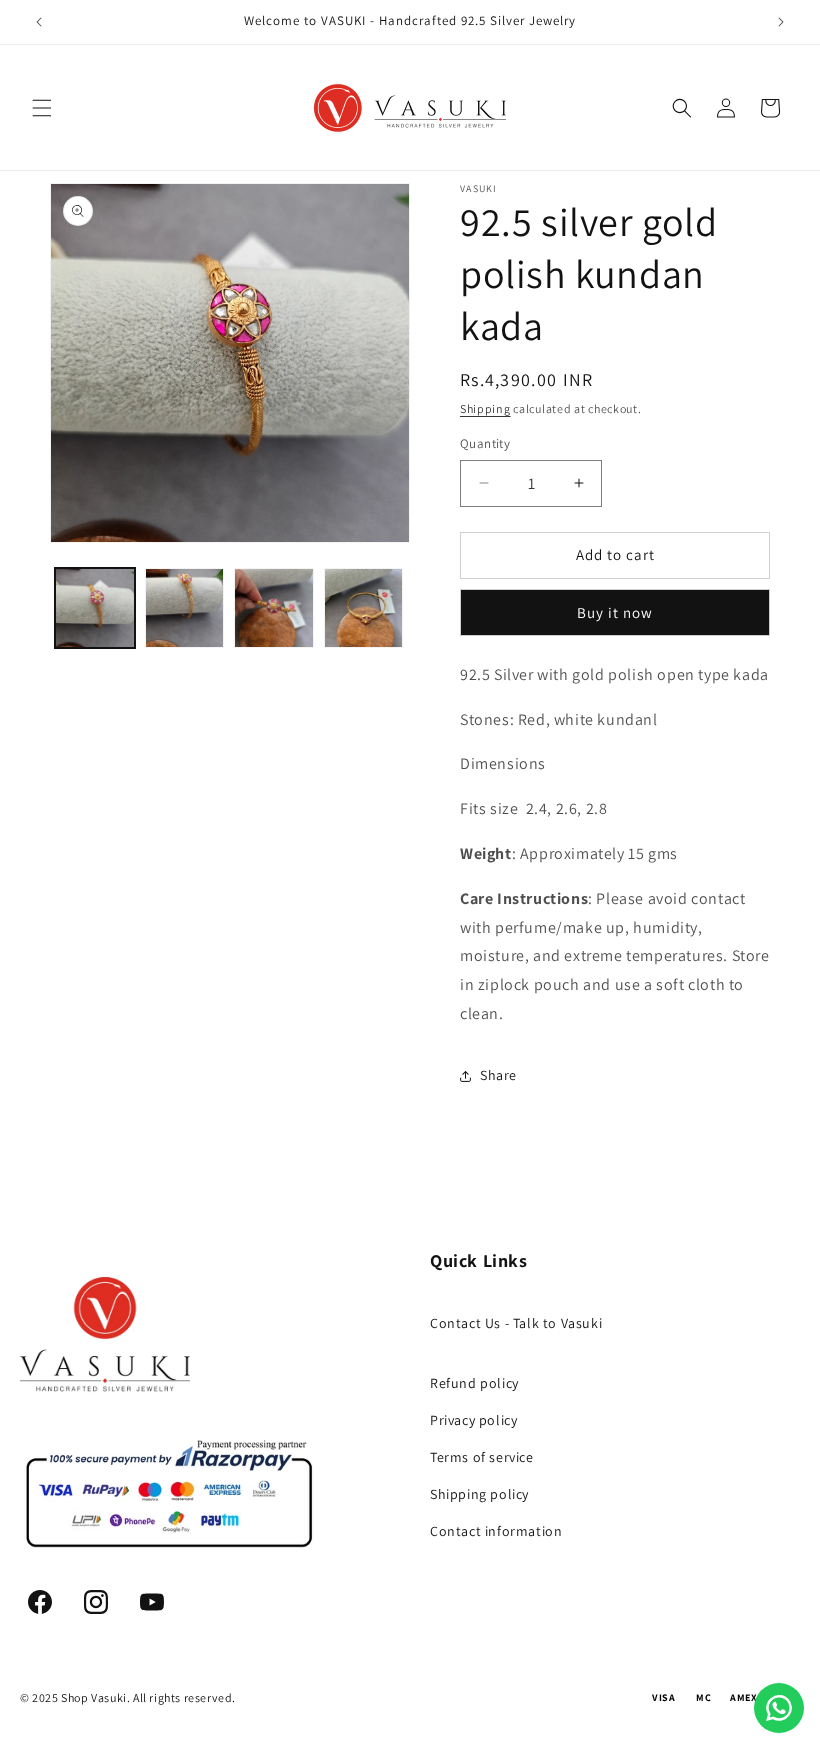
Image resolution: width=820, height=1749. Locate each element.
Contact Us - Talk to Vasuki (516, 1323)
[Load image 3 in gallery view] (274, 608)
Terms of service (482, 1457)
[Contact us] (779, 1708)
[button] (42, 108)
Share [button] (498, 1075)
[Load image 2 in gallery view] (185, 608)
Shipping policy (479, 1494)
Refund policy (474, 1383)
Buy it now (615, 612)
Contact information (496, 1531)
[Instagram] (96, 1602)
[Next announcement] (781, 22)
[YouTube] (152, 1602)
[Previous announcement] (39, 22)
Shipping (485, 408)
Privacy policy (473, 1420)
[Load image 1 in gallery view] (95, 608)
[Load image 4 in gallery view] (364, 608)
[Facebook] (40, 1602)
